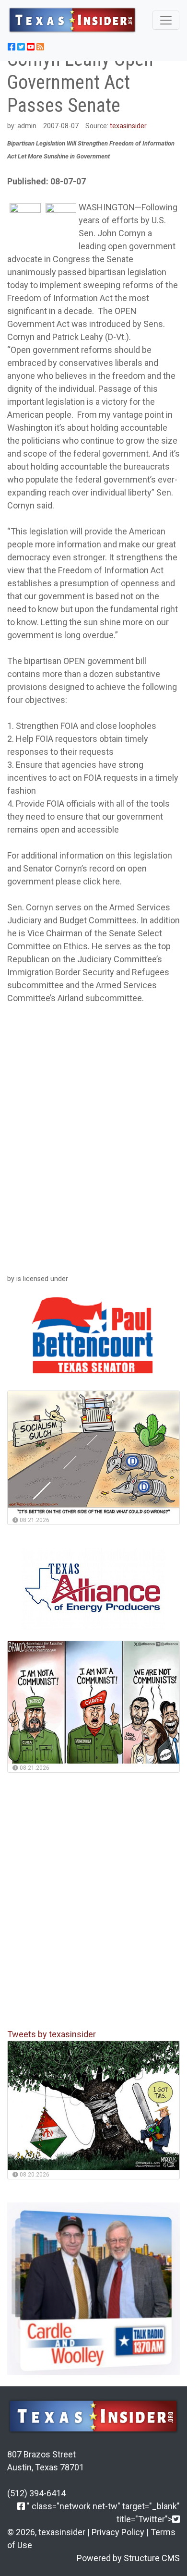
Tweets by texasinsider (52, 2034)
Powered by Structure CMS (128, 2558)
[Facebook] (21, 2506)
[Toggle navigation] (166, 20)
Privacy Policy (118, 2532)
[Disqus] (93, 1137)
